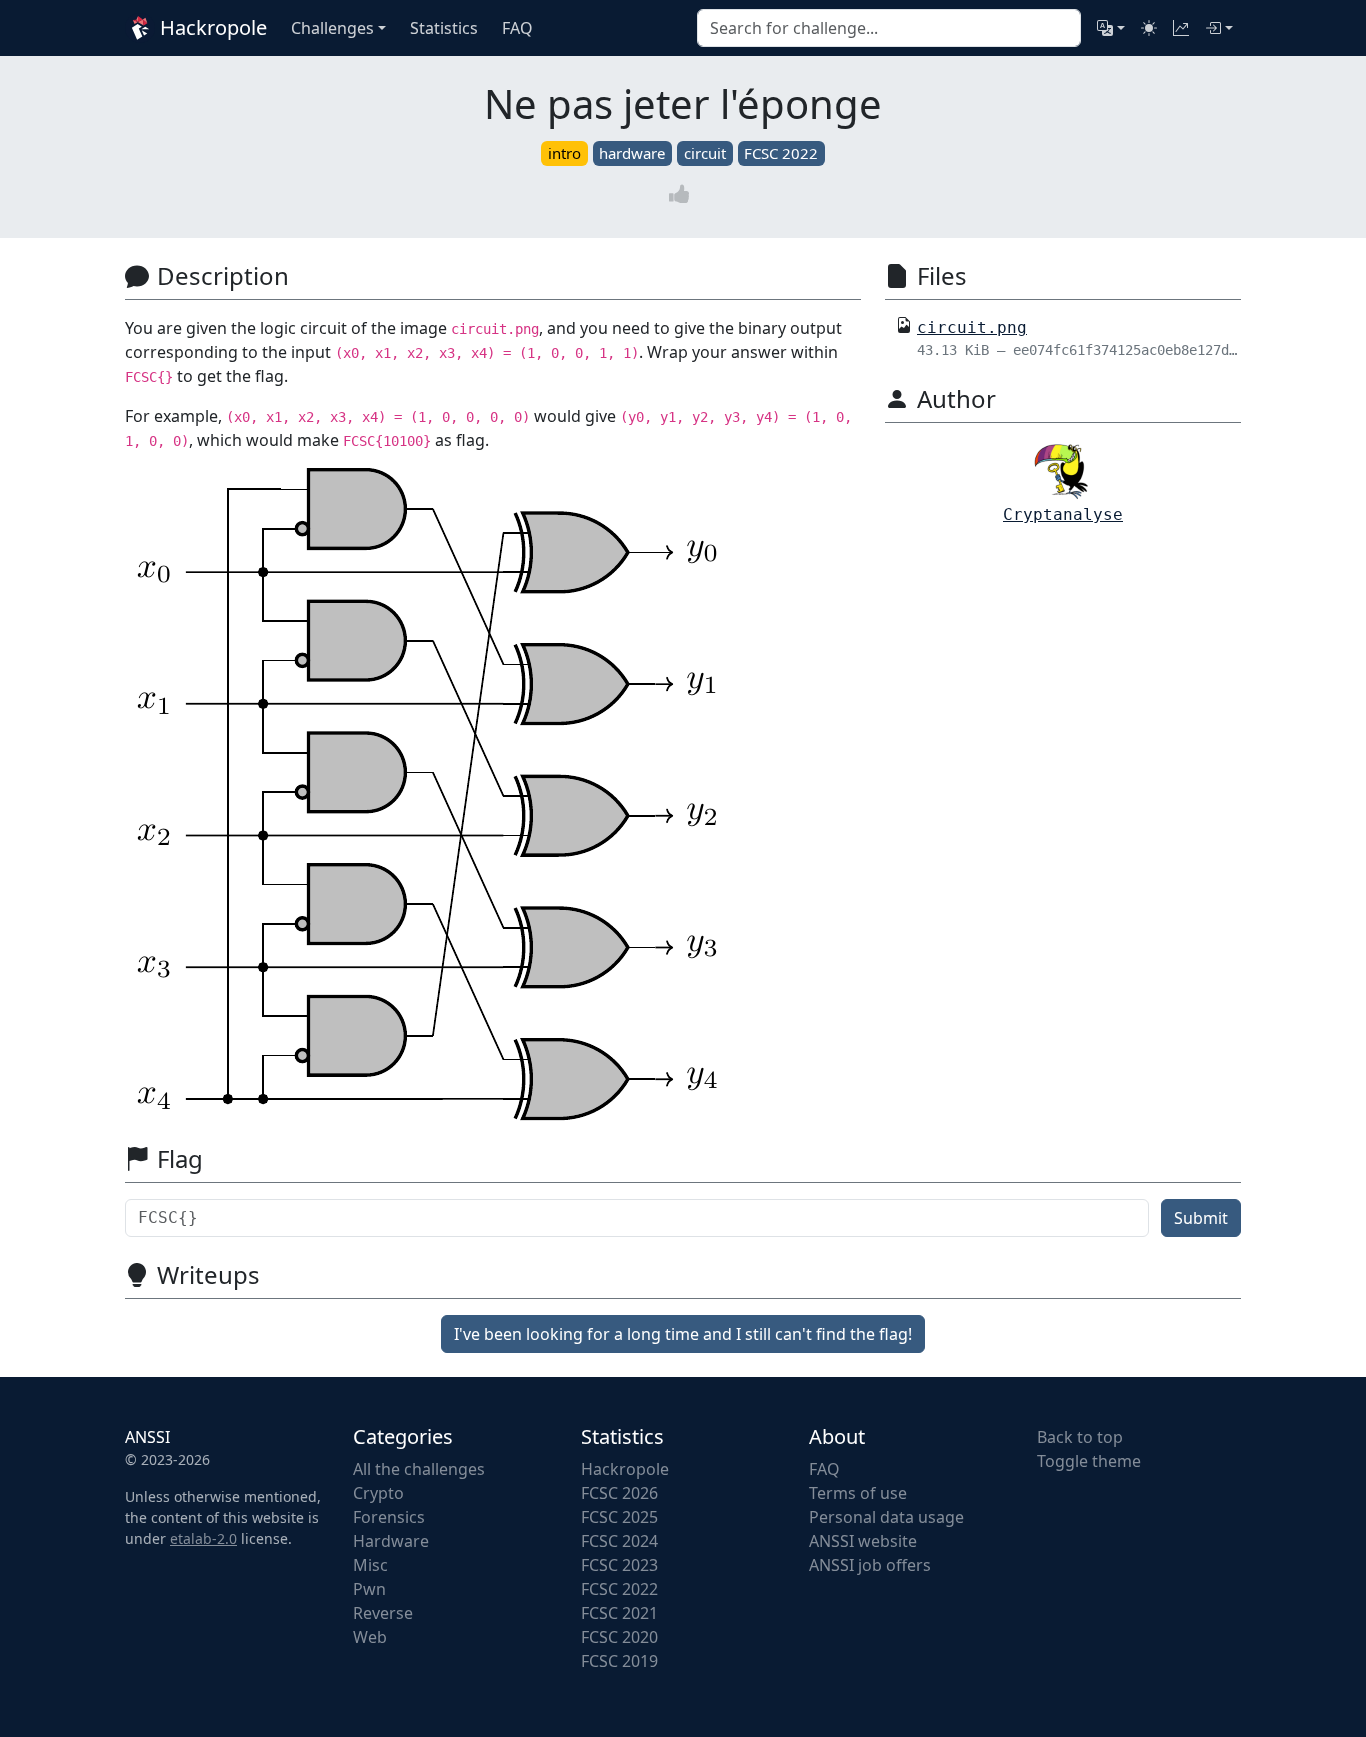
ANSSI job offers (870, 1565)
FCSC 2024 (619, 1541)
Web (370, 1637)
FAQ (824, 1469)
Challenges (332, 28)
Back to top (1080, 1437)
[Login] (1219, 28)
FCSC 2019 (619, 1661)
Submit (1201, 1218)
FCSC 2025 (619, 1517)
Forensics (389, 1517)
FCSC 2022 (781, 153)
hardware (632, 153)
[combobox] (889, 28)
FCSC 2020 (619, 1637)
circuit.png (972, 327)
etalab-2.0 (203, 1538)
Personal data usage (886, 1517)
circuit (705, 153)
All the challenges (419, 1469)
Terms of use (858, 1493)
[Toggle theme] (1149, 28)
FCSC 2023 (619, 1565)
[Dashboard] (1181, 28)
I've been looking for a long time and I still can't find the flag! (683, 1334)
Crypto (378, 1493)
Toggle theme (1089, 1461)
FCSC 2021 (619, 1613)
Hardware (391, 1541)
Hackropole (211, 27)
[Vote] (683, 193)
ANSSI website (863, 1541)
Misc (370, 1565)
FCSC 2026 (619, 1493)
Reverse (383, 1613)
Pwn (369, 1589)
